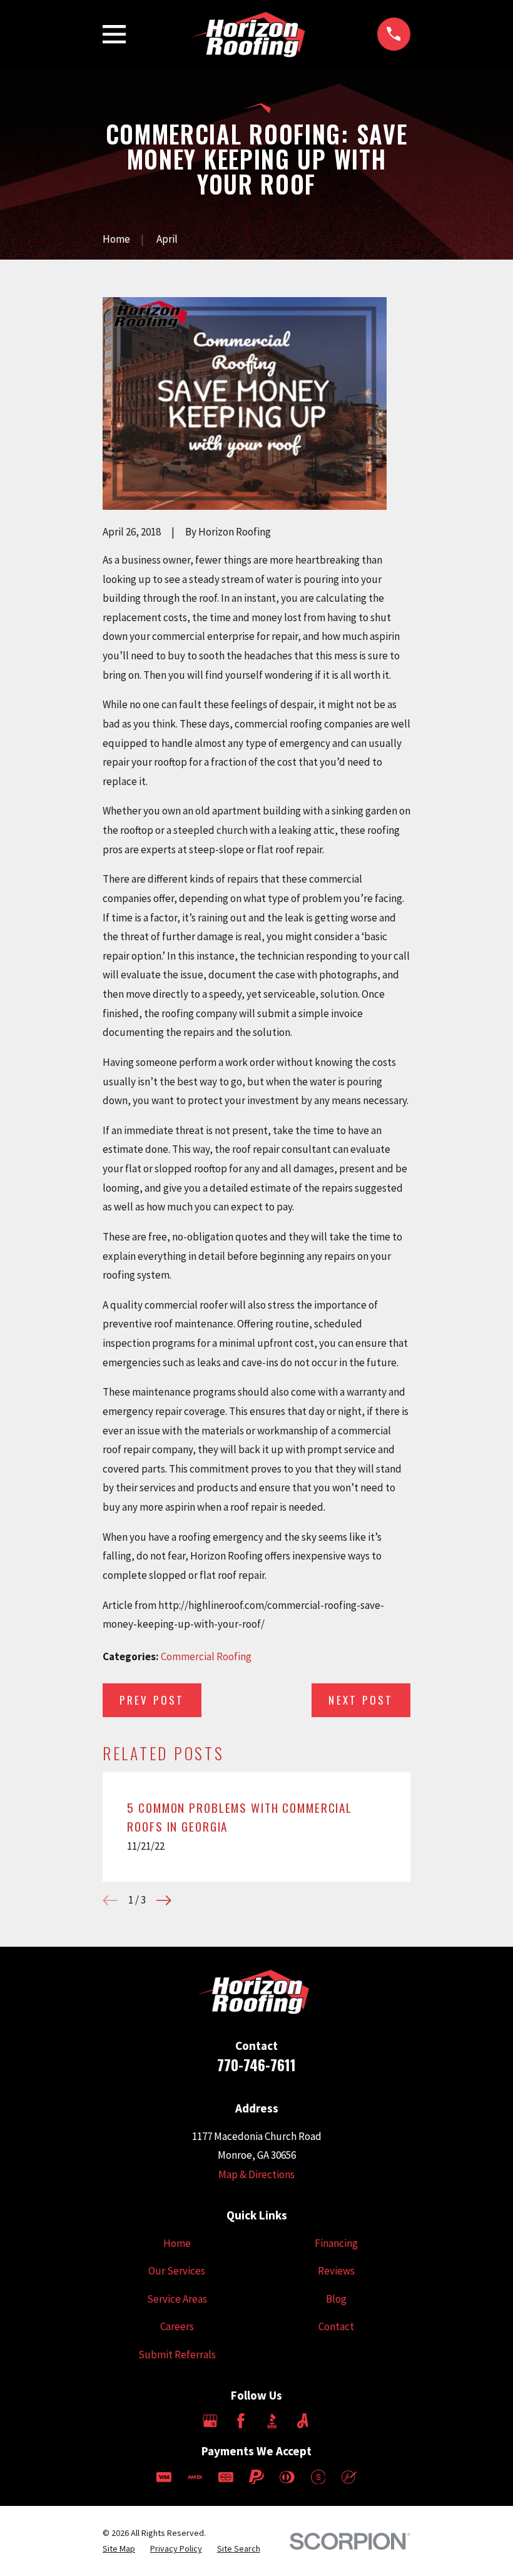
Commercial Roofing (206, 1656)
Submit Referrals (177, 2355)
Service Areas (177, 2299)
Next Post (361, 1700)
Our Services (177, 2271)
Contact (336, 2326)
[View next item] (164, 1900)
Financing (336, 2243)
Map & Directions (256, 2174)
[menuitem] (119, 2549)
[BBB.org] (272, 2421)
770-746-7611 (256, 2065)
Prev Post (152, 1700)
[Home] (252, 34)
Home (177, 2243)
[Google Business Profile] (210, 2421)
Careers (177, 2326)
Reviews (336, 2271)
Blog (336, 2299)
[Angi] (303, 2421)
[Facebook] (241, 2421)
